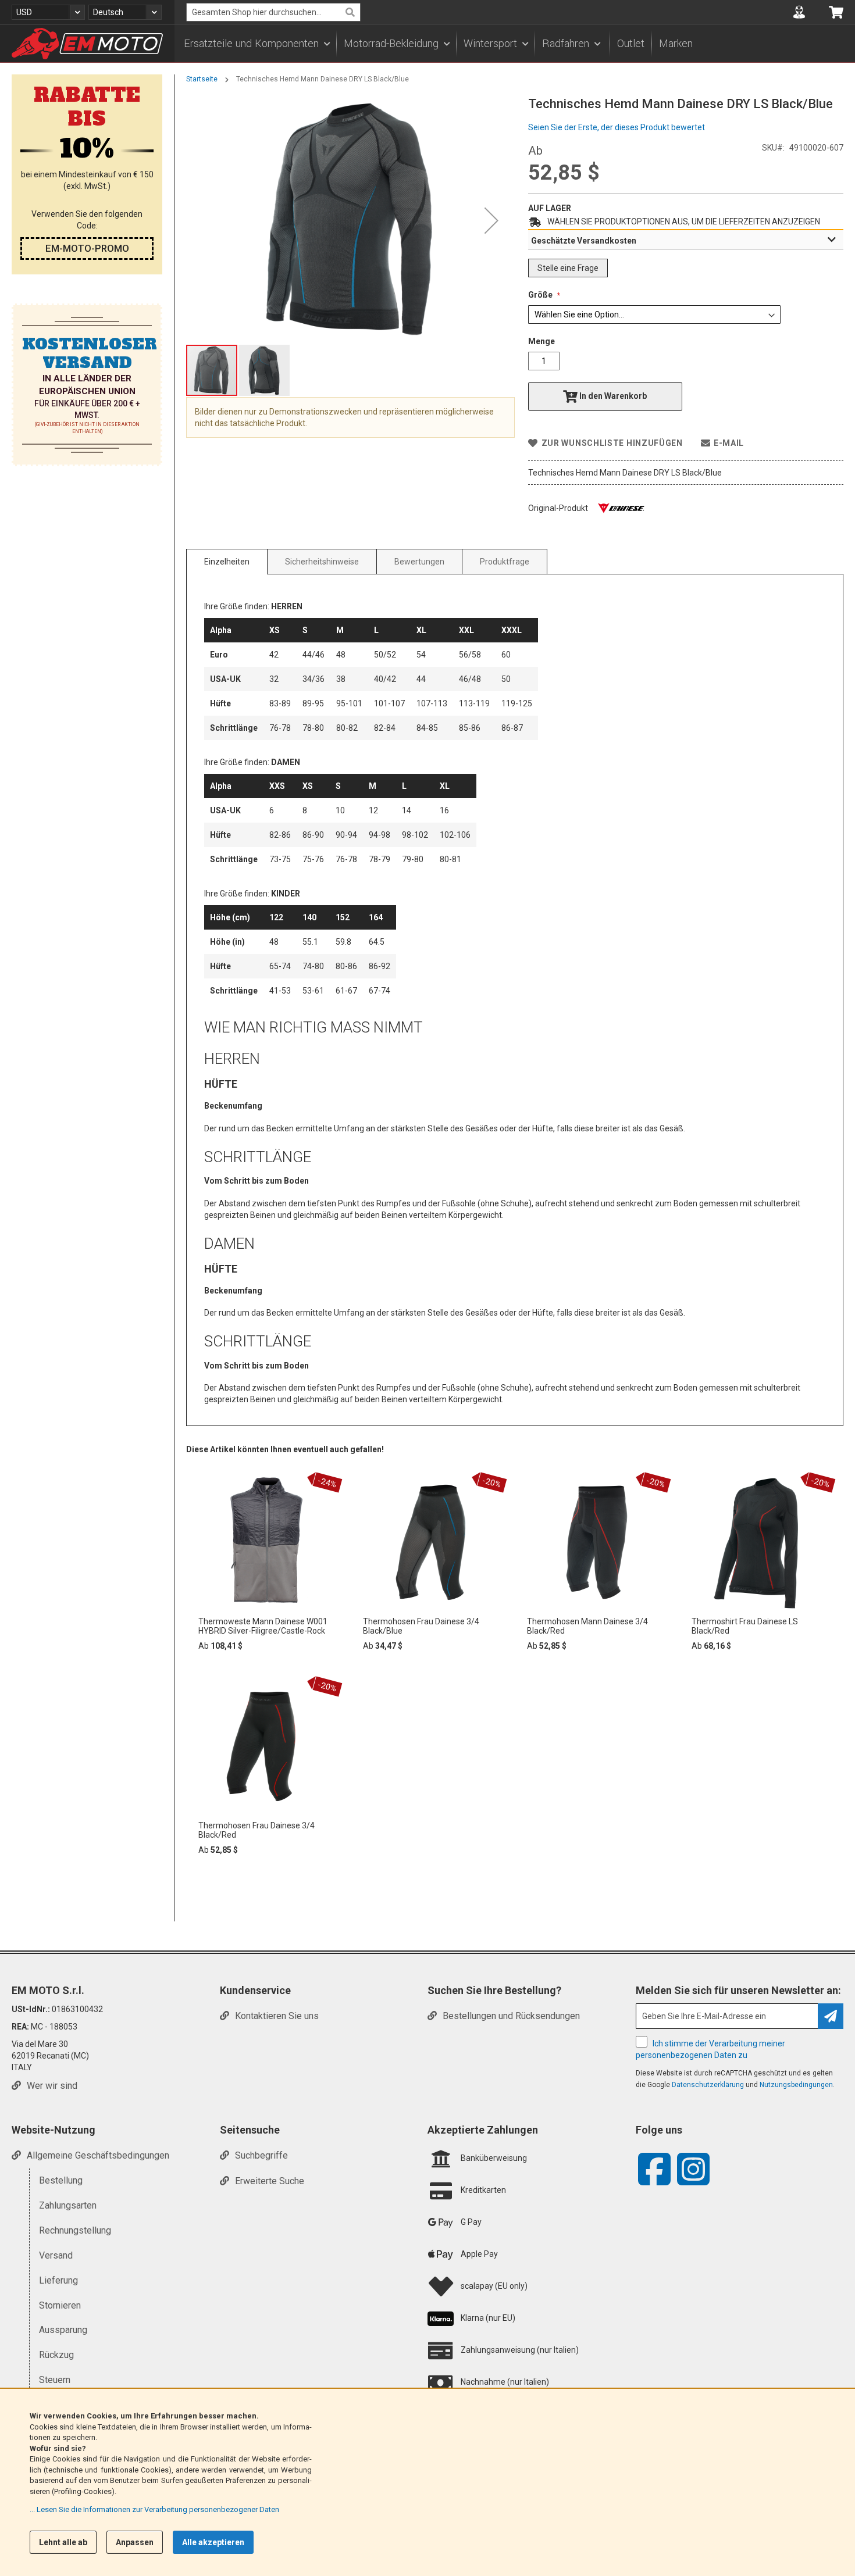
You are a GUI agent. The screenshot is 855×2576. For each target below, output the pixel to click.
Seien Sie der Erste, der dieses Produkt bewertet (617, 127)
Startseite (202, 79)
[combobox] (273, 12)
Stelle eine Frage (568, 268)
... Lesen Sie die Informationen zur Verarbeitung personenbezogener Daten (154, 2509)
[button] (48, 12)
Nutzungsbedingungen (796, 2085)
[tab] (686, 240)
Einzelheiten (227, 562)
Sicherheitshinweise (322, 562)
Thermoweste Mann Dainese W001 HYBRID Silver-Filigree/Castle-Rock (263, 1626)
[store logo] (87, 44)
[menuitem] (256, 44)
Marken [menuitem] (676, 44)
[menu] (515, 44)
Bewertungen (419, 562)
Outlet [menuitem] (631, 44)
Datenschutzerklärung (708, 2085)
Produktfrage (505, 562)
